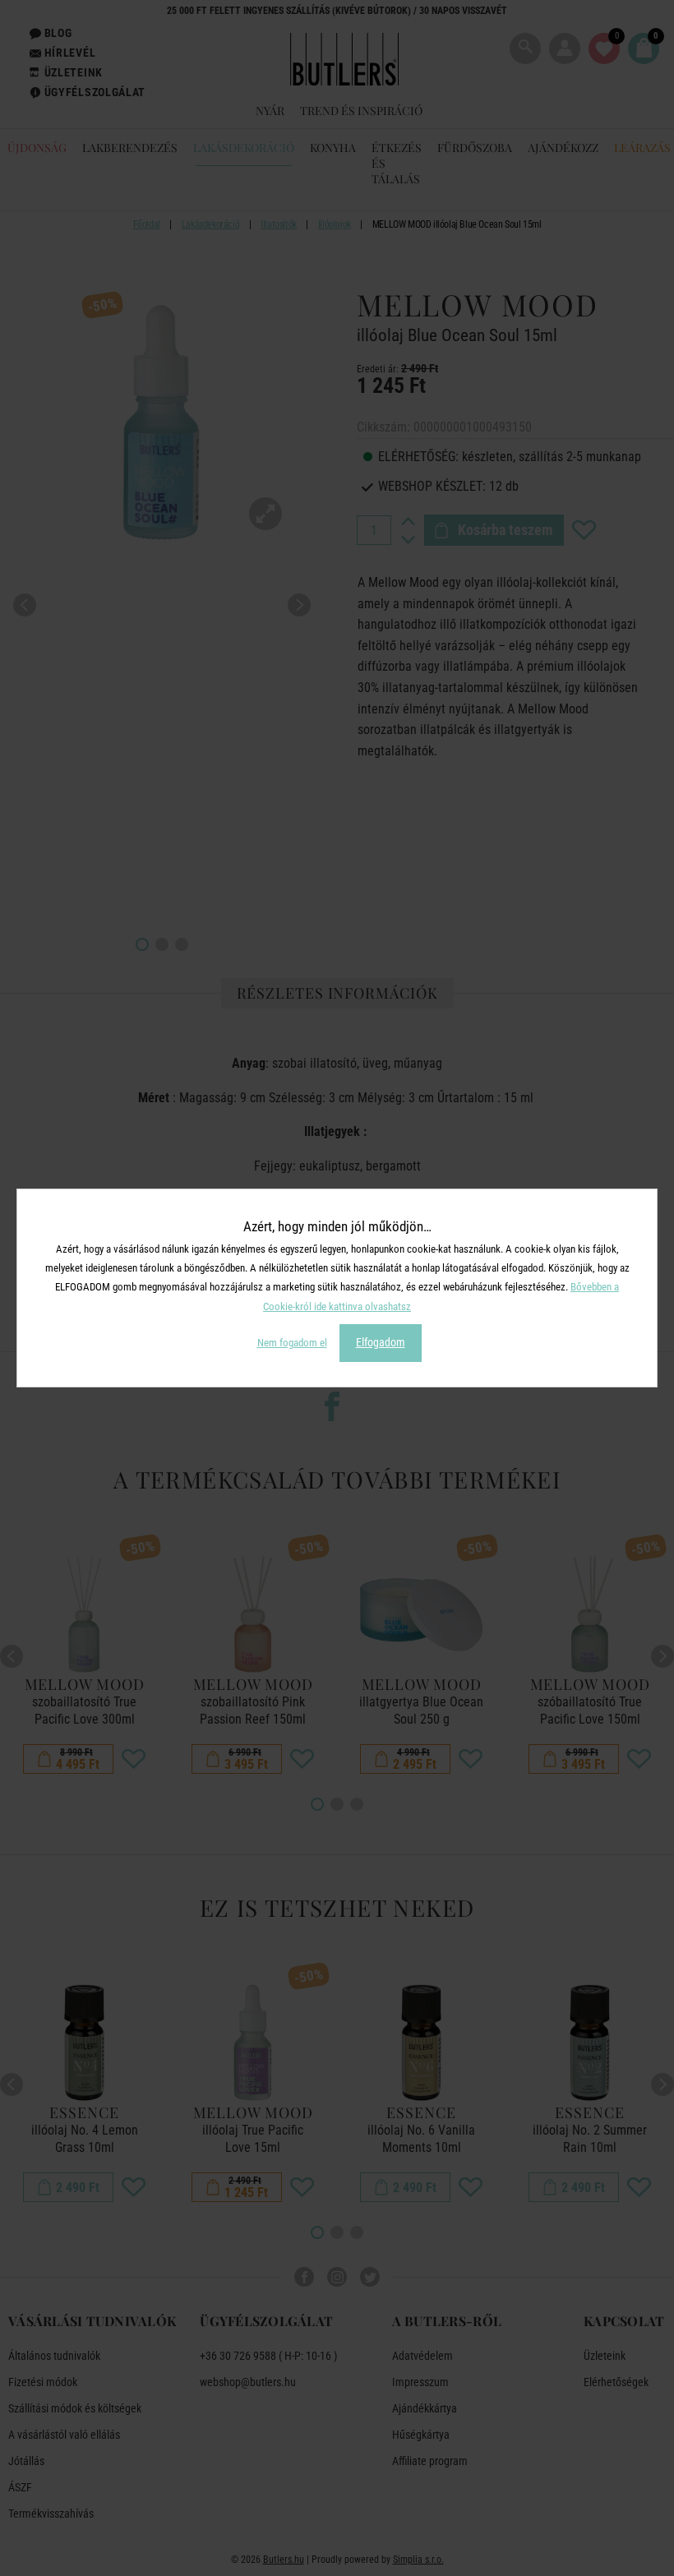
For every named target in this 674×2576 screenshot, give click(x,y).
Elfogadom (381, 1342)
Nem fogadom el (292, 1343)
